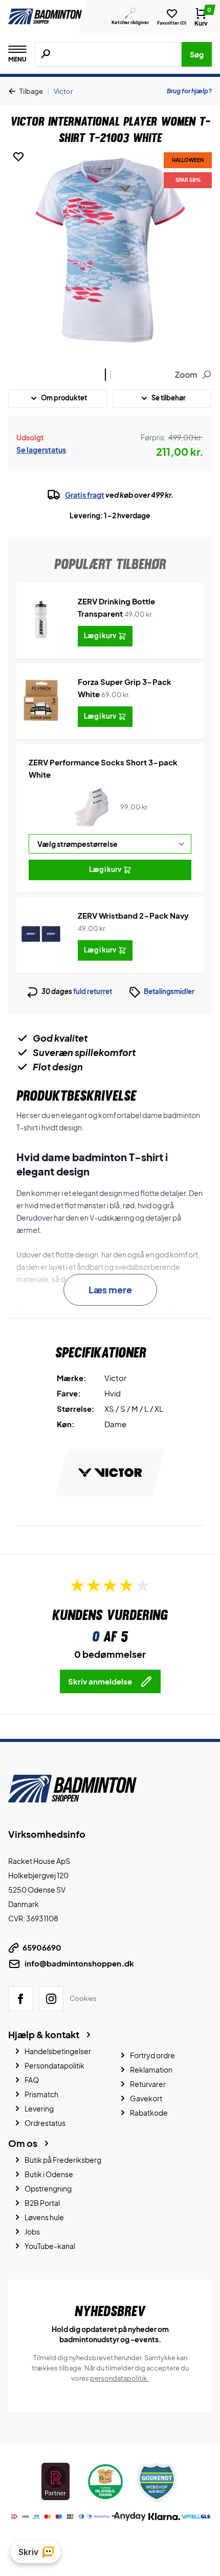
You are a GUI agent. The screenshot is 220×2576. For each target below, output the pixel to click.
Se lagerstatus (41, 450)
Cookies (83, 1998)
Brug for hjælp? (189, 91)
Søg (197, 54)
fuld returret (93, 991)
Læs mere (110, 1290)
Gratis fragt (85, 495)
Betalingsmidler (169, 991)
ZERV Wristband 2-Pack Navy (133, 915)
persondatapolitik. (119, 2378)
